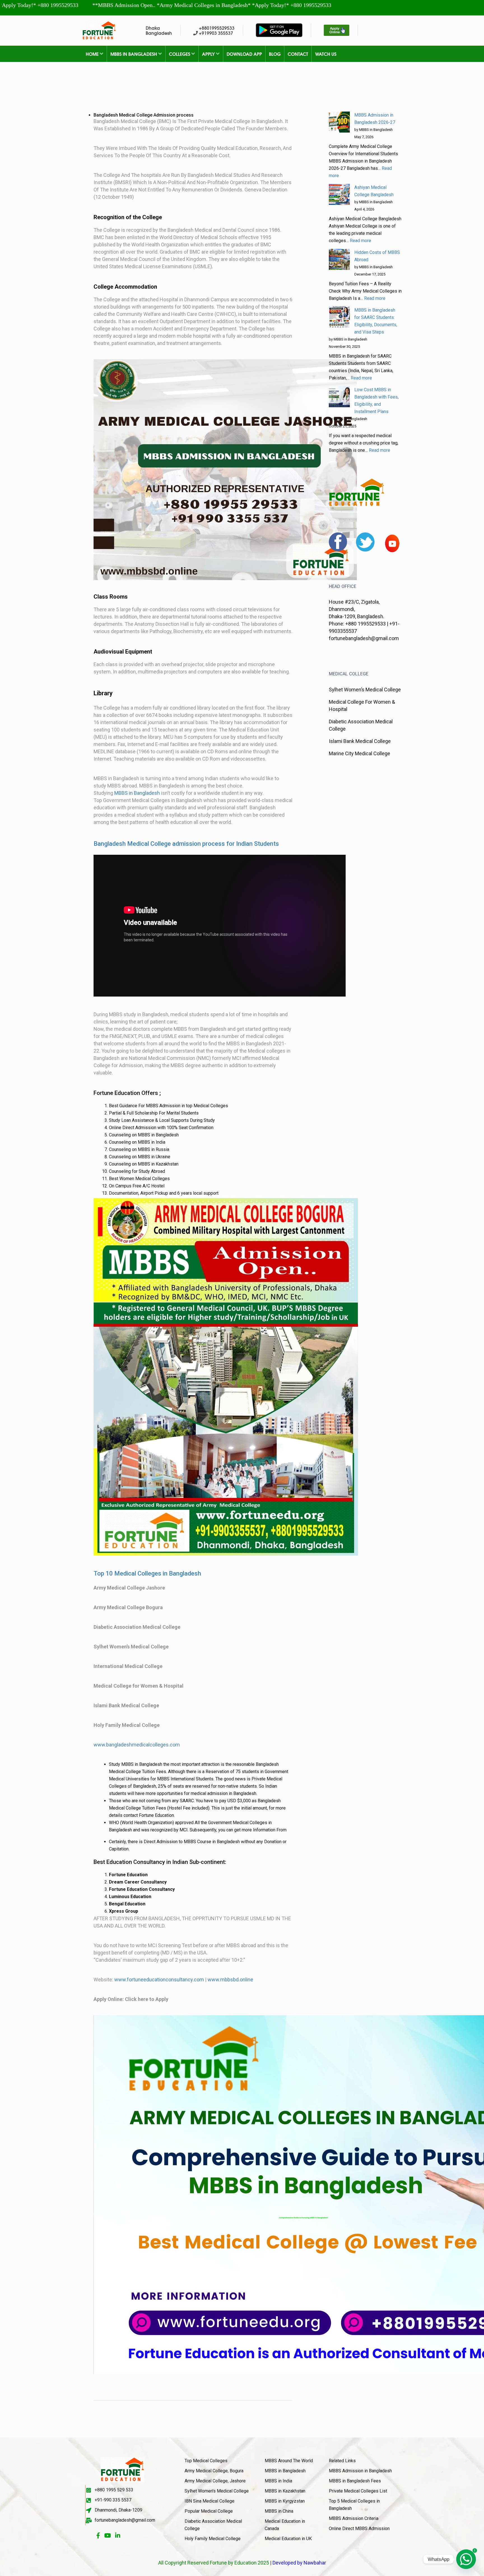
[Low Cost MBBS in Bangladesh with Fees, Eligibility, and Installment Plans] (339, 397)
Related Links (342, 2461)
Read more (360, 241)
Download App (244, 54)
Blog (275, 54)
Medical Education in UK (288, 2539)
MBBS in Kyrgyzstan (285, 2501)
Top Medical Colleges (206, 2461)
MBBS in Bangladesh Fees (355, 2481)
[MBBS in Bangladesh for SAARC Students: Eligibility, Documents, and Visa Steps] (339, 317)
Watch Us (326, 54)
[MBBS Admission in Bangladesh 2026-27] (339, 122)
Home (93, 54)
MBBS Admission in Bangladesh (360, 2471)
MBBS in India (278, 2481)
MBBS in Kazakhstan (285, 2491)
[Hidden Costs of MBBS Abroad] (339, 259)
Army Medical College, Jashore (215, 2481)
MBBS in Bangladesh (134, 54)
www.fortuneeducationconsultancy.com (159, 1980)
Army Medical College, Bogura (214, 2471)
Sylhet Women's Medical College (217, 2491)
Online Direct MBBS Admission (359, 2528)
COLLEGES (180, 54)
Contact (298, 54)
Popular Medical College (209, 2511)
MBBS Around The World (289, 2461)
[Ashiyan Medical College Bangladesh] (339, 194)
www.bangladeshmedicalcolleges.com (137, 1745)
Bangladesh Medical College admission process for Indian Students (186, 844)
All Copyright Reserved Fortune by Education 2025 (214, 2563)
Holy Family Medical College (213, 2539)
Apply (209, 54)
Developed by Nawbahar (299, 2563)
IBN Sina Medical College (210, 2501)
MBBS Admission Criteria (354, 2518)
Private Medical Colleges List (358, 2491)
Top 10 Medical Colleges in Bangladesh (147, 1573)
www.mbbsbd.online (230, 1980)
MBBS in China (279, 2511)
